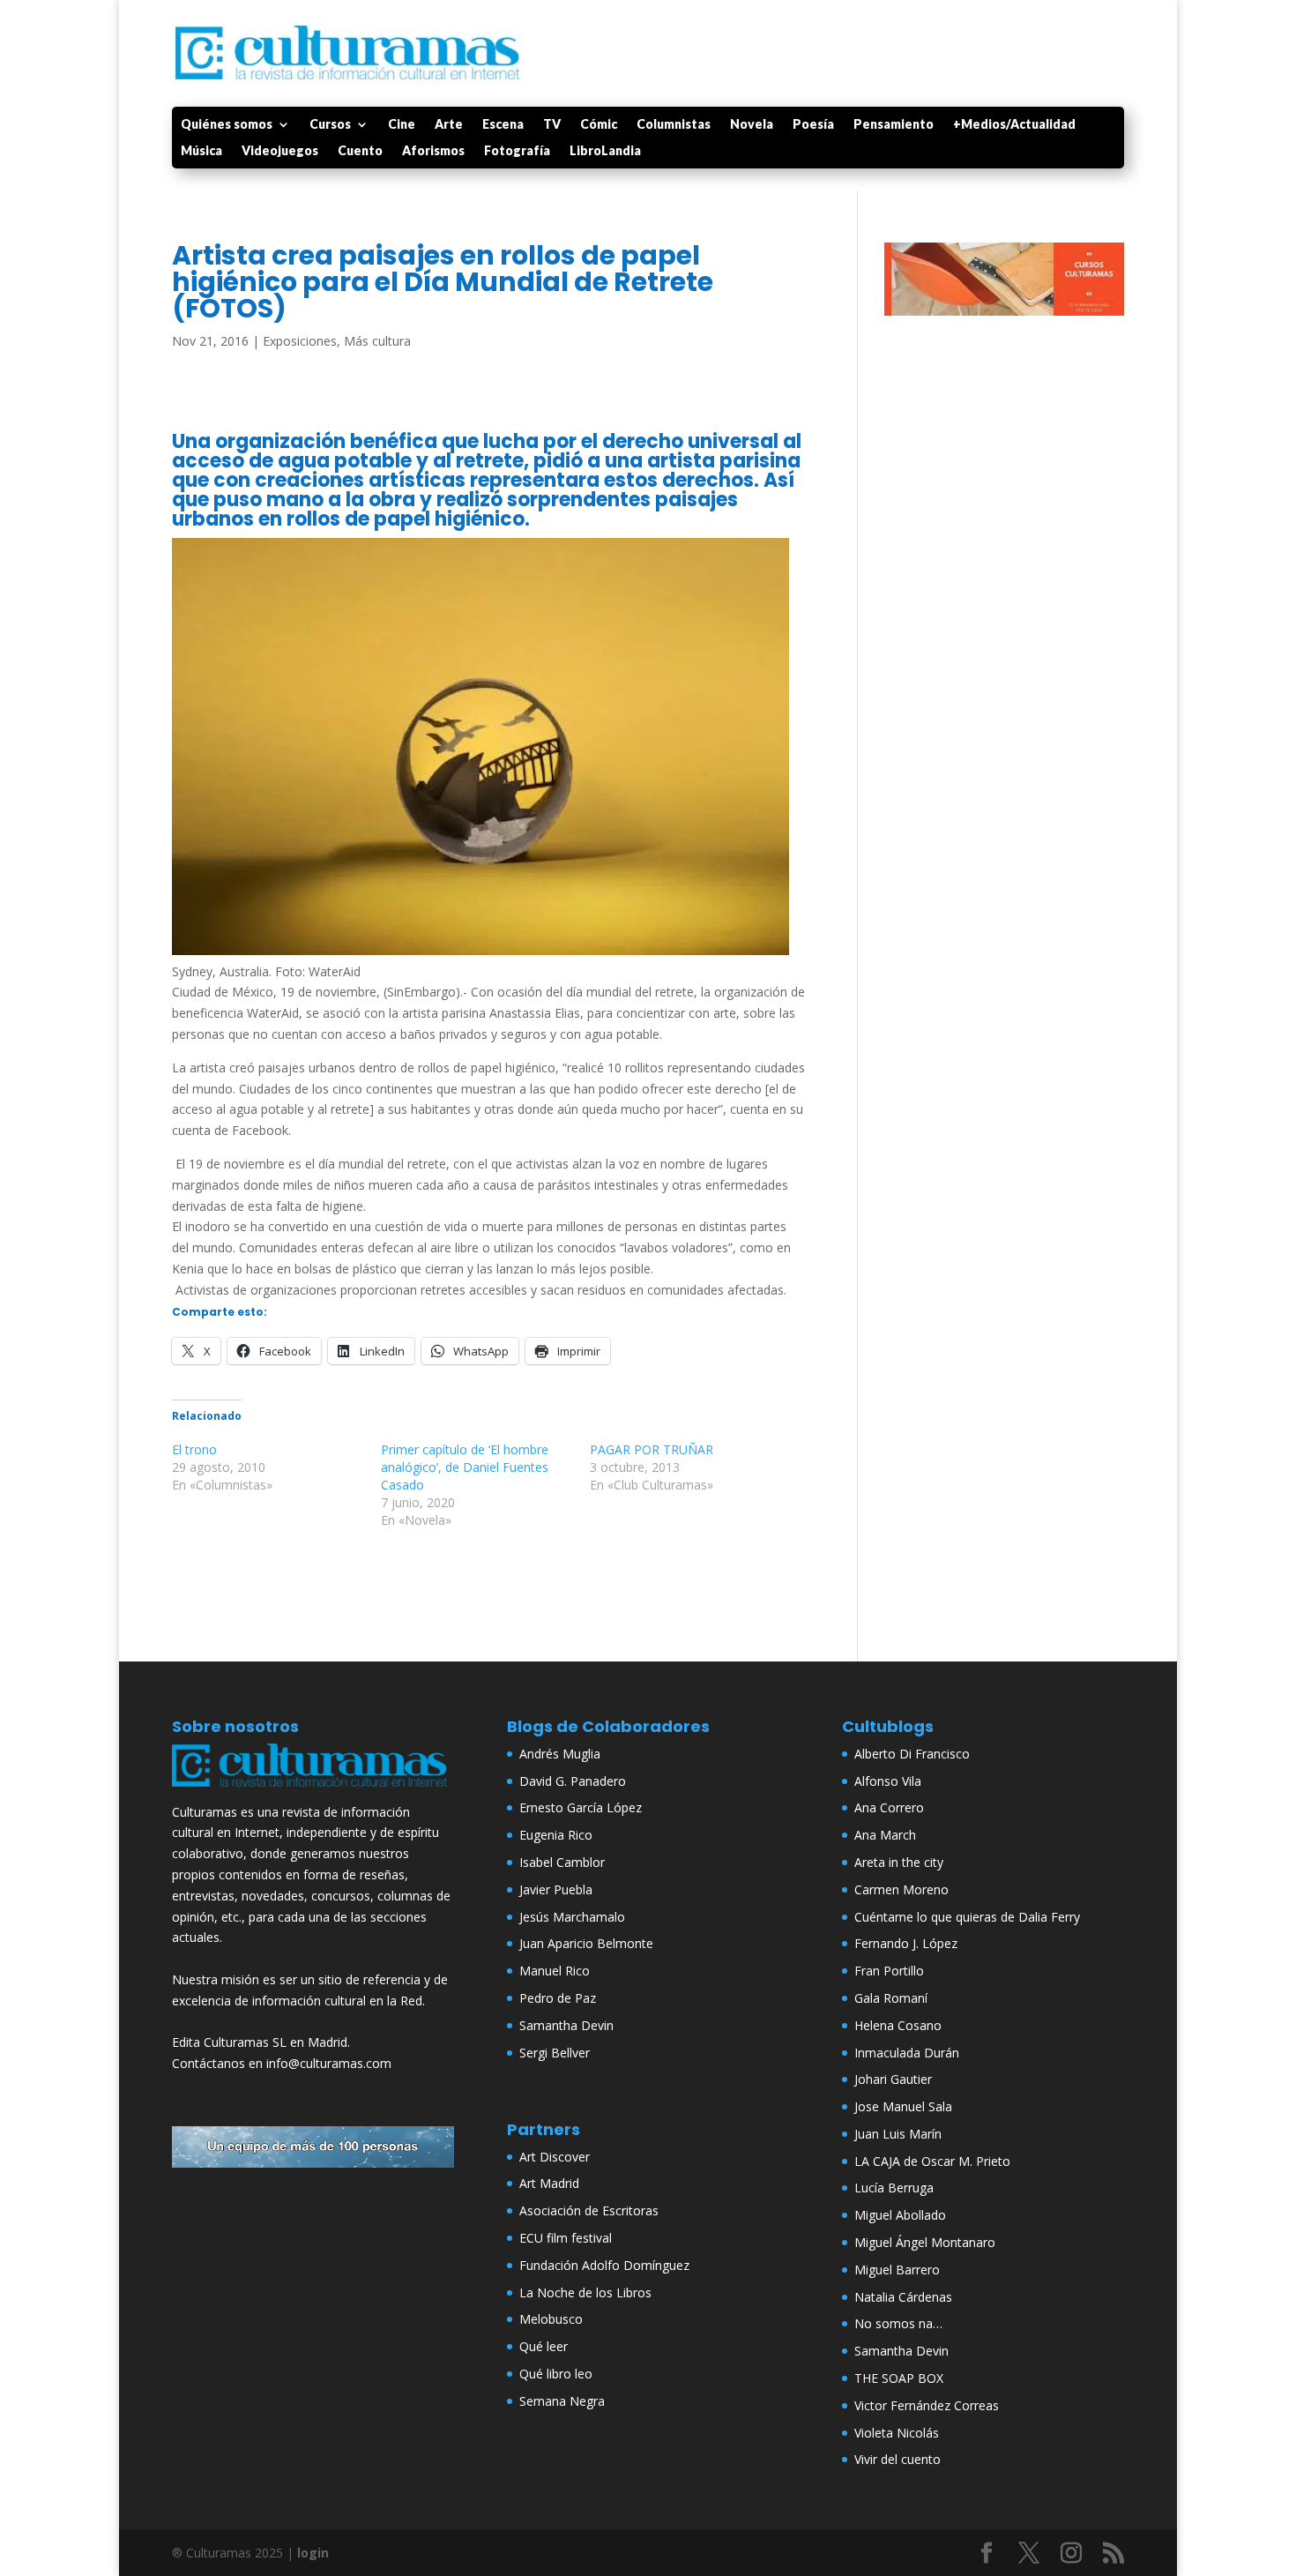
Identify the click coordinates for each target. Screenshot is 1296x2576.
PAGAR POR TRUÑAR (652, 1449)
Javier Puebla (556, 1889)
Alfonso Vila (888, 1781)
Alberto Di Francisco (912, 1754)
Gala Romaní (891, 1998)
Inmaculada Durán (907, 2053)
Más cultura (377, 341)
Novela (752, 125)
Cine (402, 125)
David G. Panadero (573, 1781)
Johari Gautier (893, 2079)
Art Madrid (549, 2183)
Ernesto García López (581, 1807)
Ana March (885, 1835)
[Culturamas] (313, 1791)
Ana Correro (889, 1807)
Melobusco (551, 2319)
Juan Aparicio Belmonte (586, 1943)
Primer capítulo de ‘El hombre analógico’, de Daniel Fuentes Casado (465, 1467)
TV (552, 125)
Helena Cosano (898, 2025)
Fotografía (517, 151)
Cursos (330, 125)
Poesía (813, 125)
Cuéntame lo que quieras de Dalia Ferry (967, 1917)
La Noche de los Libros (585, 2292)
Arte (449, 125)
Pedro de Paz (558, 1998)
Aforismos (433, 151)
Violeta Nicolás (897, 2433)
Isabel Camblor (562, 1862)
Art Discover (555, 2157)
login (313, 2553)
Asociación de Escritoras (589, 2210)
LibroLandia (605, 151)
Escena (503, 125)
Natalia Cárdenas (903, 2297)
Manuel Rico (555, 1971)
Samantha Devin (566, 2025)
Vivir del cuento (898, 2459)
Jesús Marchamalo (572, 1917)
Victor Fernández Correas (927, 2405)
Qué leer (544, 2346)
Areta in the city (899, 1862)
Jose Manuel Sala (903, 2106)
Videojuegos (280, 151)
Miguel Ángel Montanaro (925, 2242)
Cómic (599, 125)
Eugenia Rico (556, 1835)
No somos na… (898, 2323)
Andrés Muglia (560, 1754)
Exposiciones (300, 341)
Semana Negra (562, 2401)
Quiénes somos (227, 125)
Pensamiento (894, 125)
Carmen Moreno (901, 1889)
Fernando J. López (906, 1943)
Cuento (360, 151)
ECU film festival (566, 2238)
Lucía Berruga (894, 2188)
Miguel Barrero (897, 2270)
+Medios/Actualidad (1014, 125)
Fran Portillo (889, 1971)
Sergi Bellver (555, 2053)
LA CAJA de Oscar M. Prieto (932, 2161)
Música (201, 151)
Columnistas (674, 125)
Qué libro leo (556, 2374)
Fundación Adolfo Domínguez (604, 2265)
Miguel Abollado (900, 2215)
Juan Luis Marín (898, 2134)
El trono (194, 1449)
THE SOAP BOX (899, 2378)
